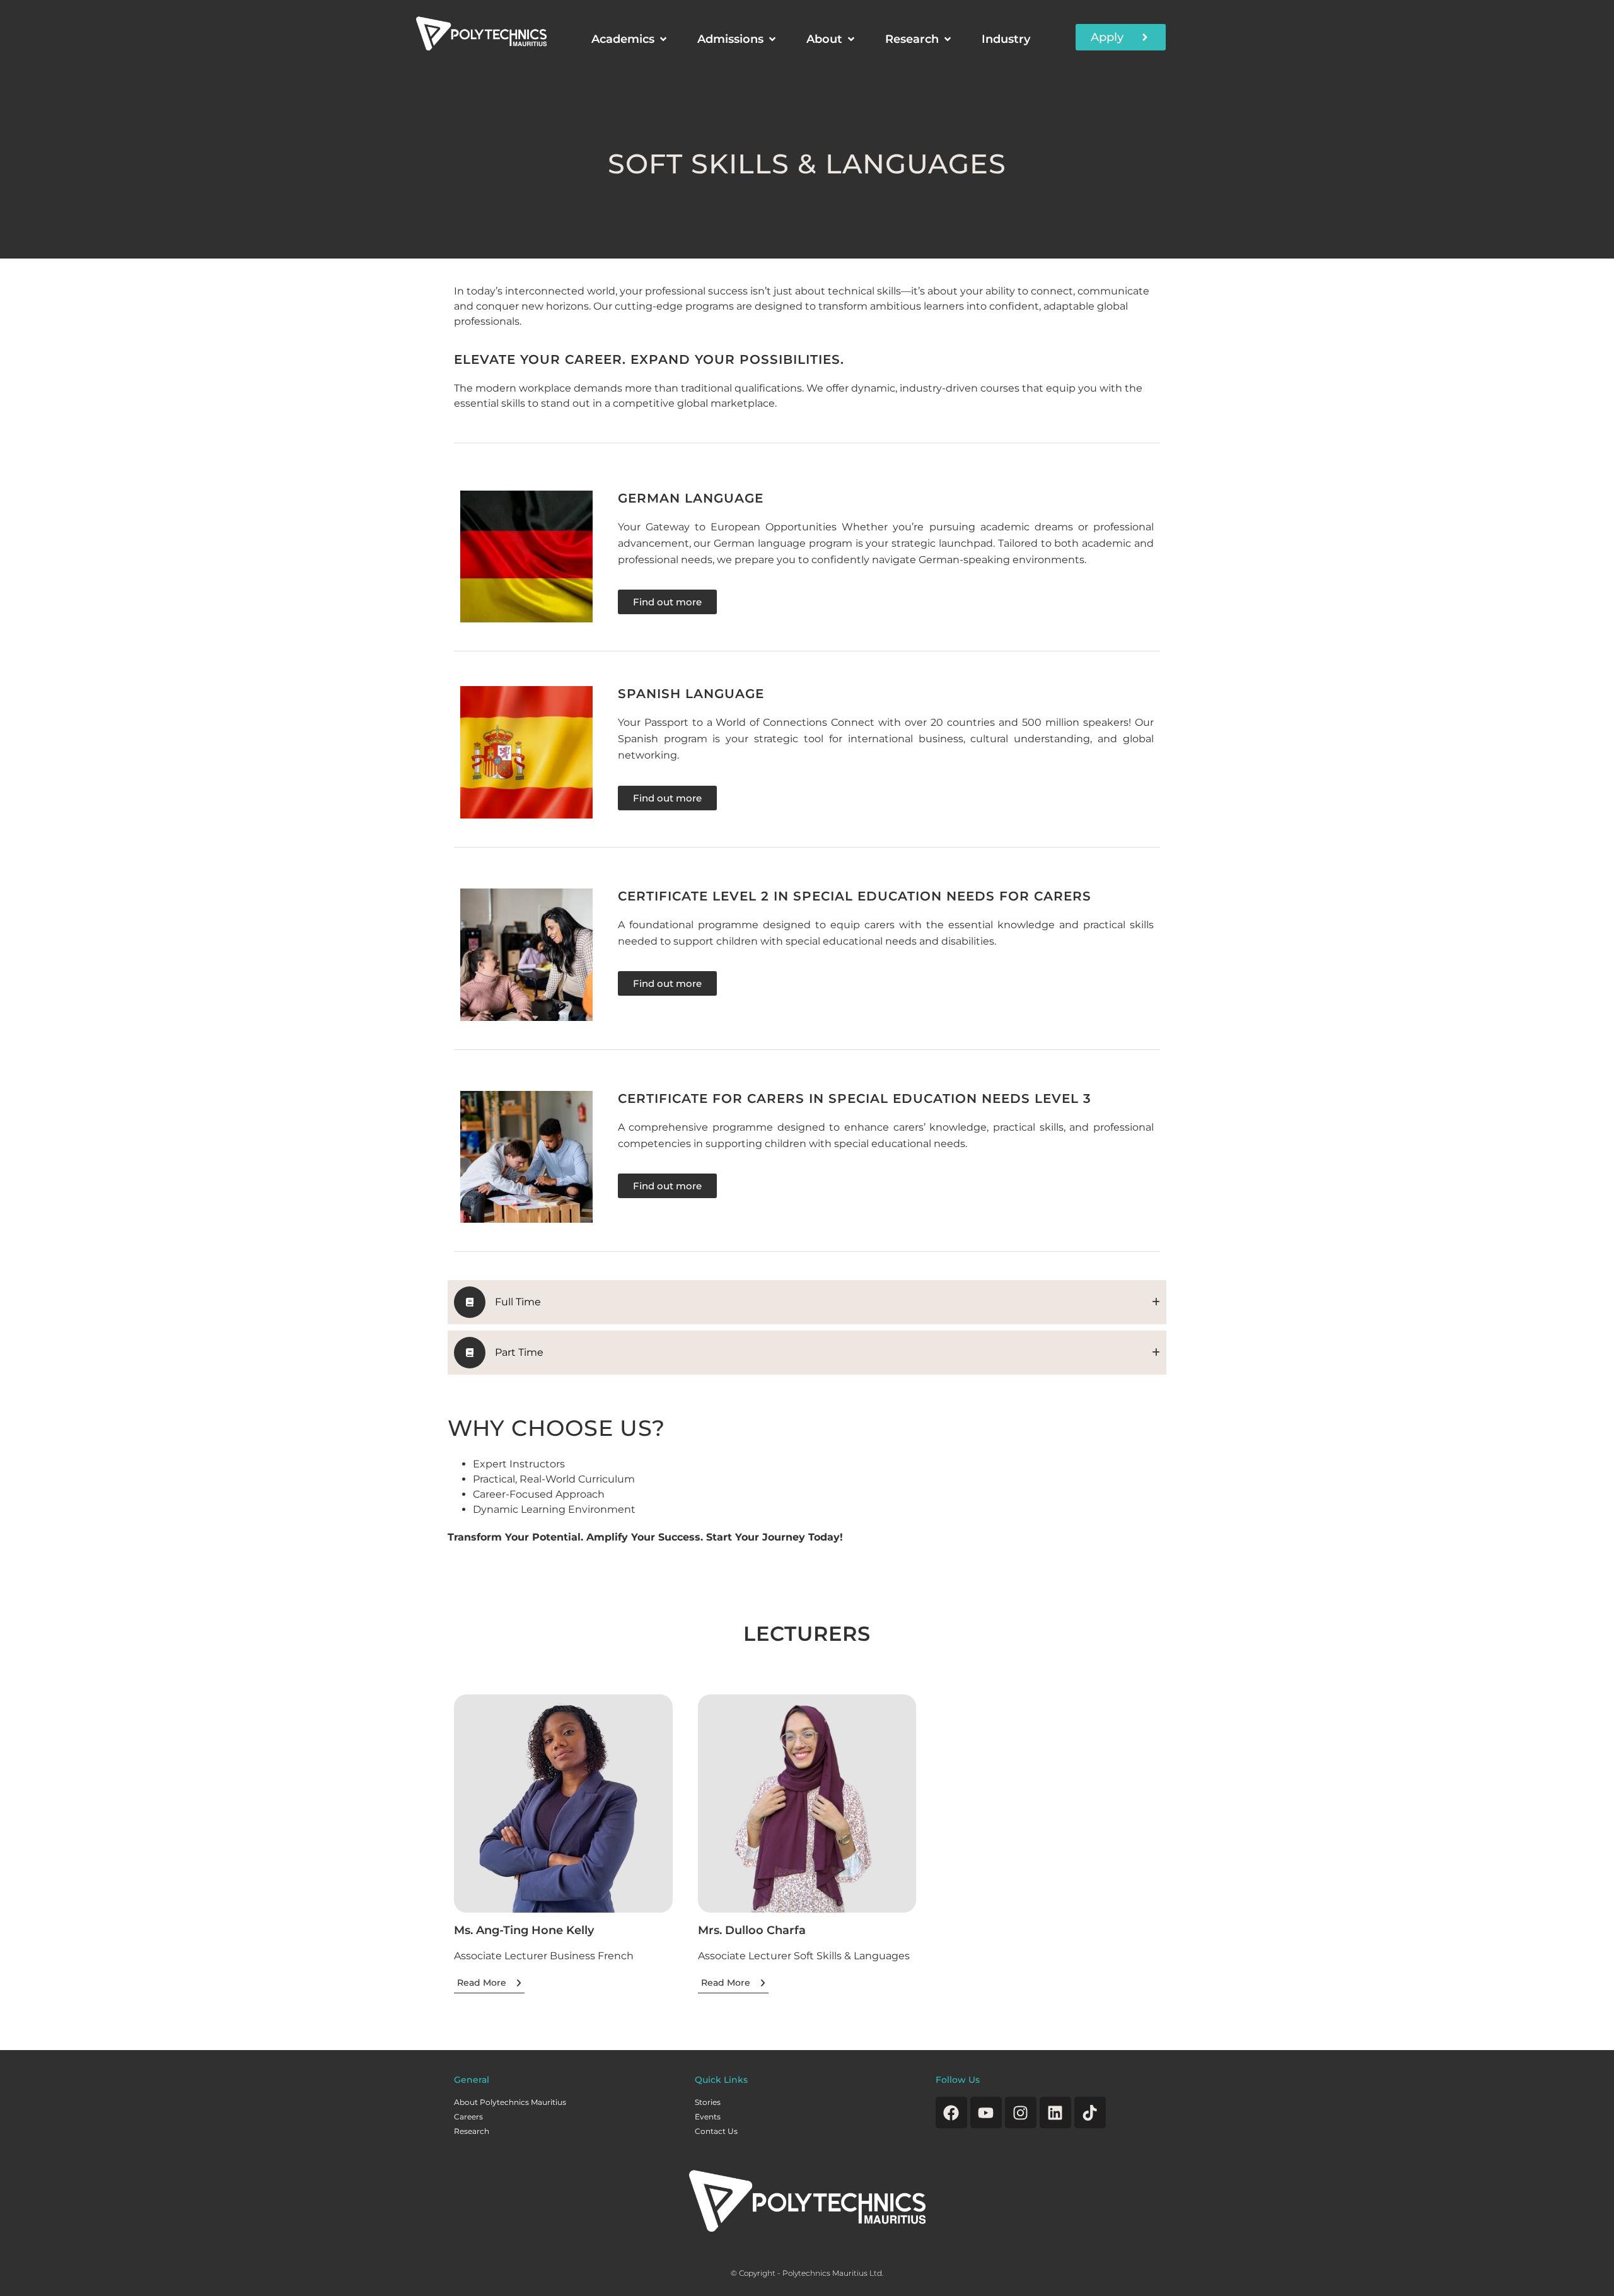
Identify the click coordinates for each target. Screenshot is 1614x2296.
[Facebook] (951, 2112)
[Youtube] (986, 2112)
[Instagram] (1021, 2112)
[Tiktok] (1090, 2112)
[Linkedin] (1055, 2112)
